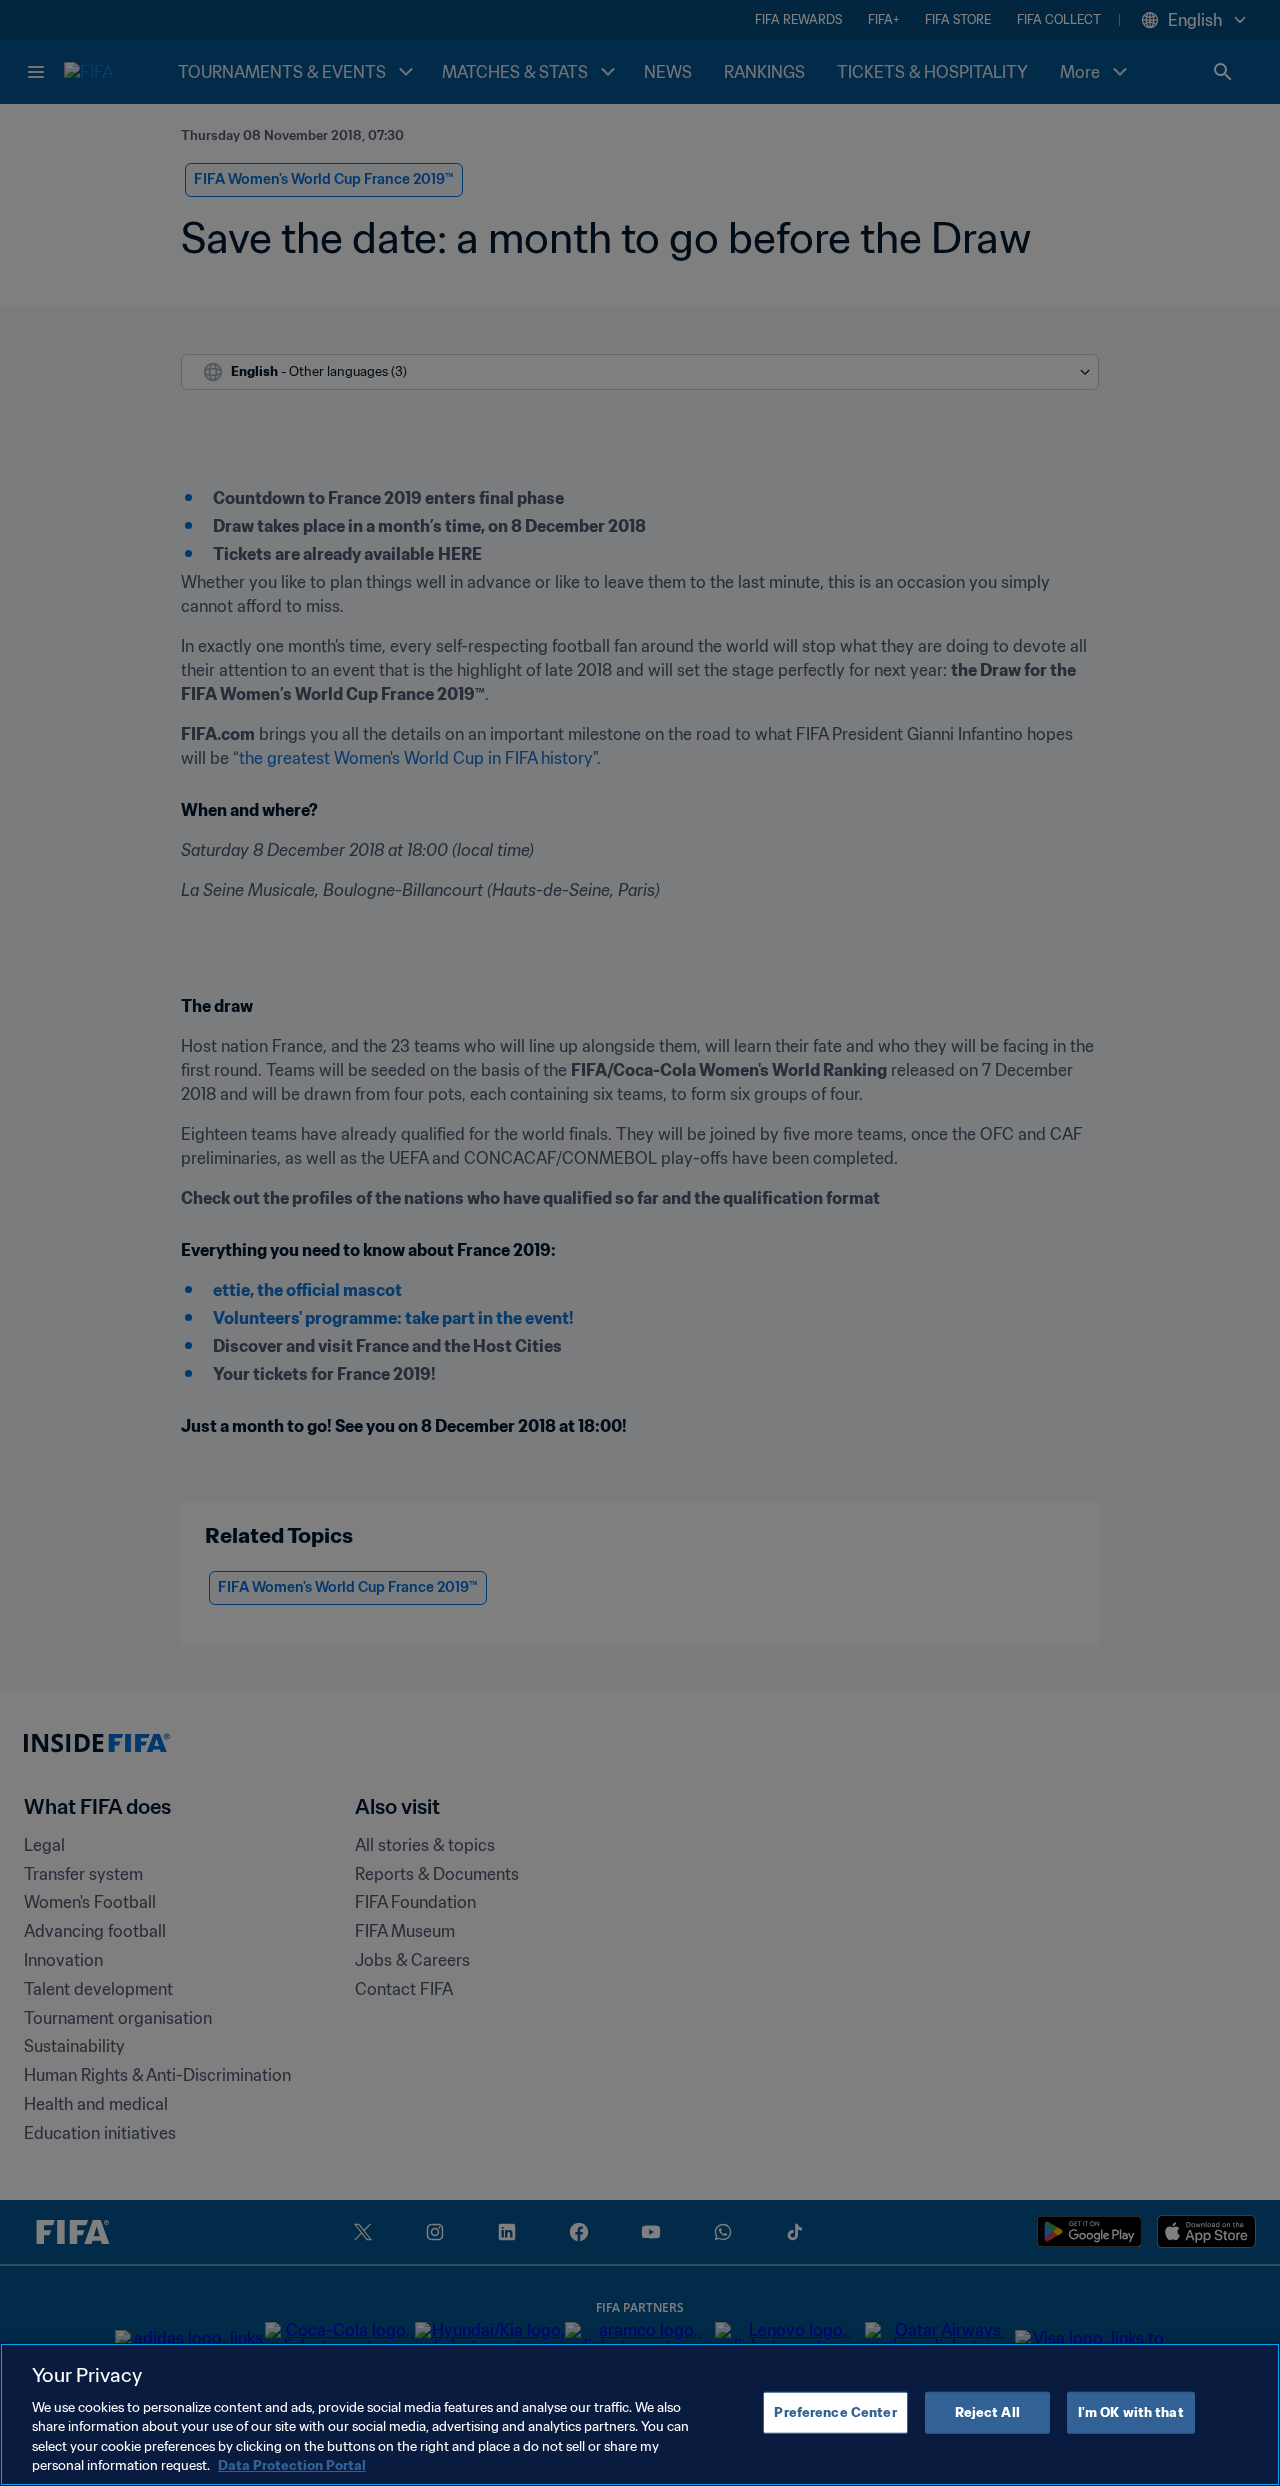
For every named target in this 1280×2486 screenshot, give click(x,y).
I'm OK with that (1131, 2412)
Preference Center (835, 2412)
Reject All (987, 2412)
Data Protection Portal (292, 2465)
